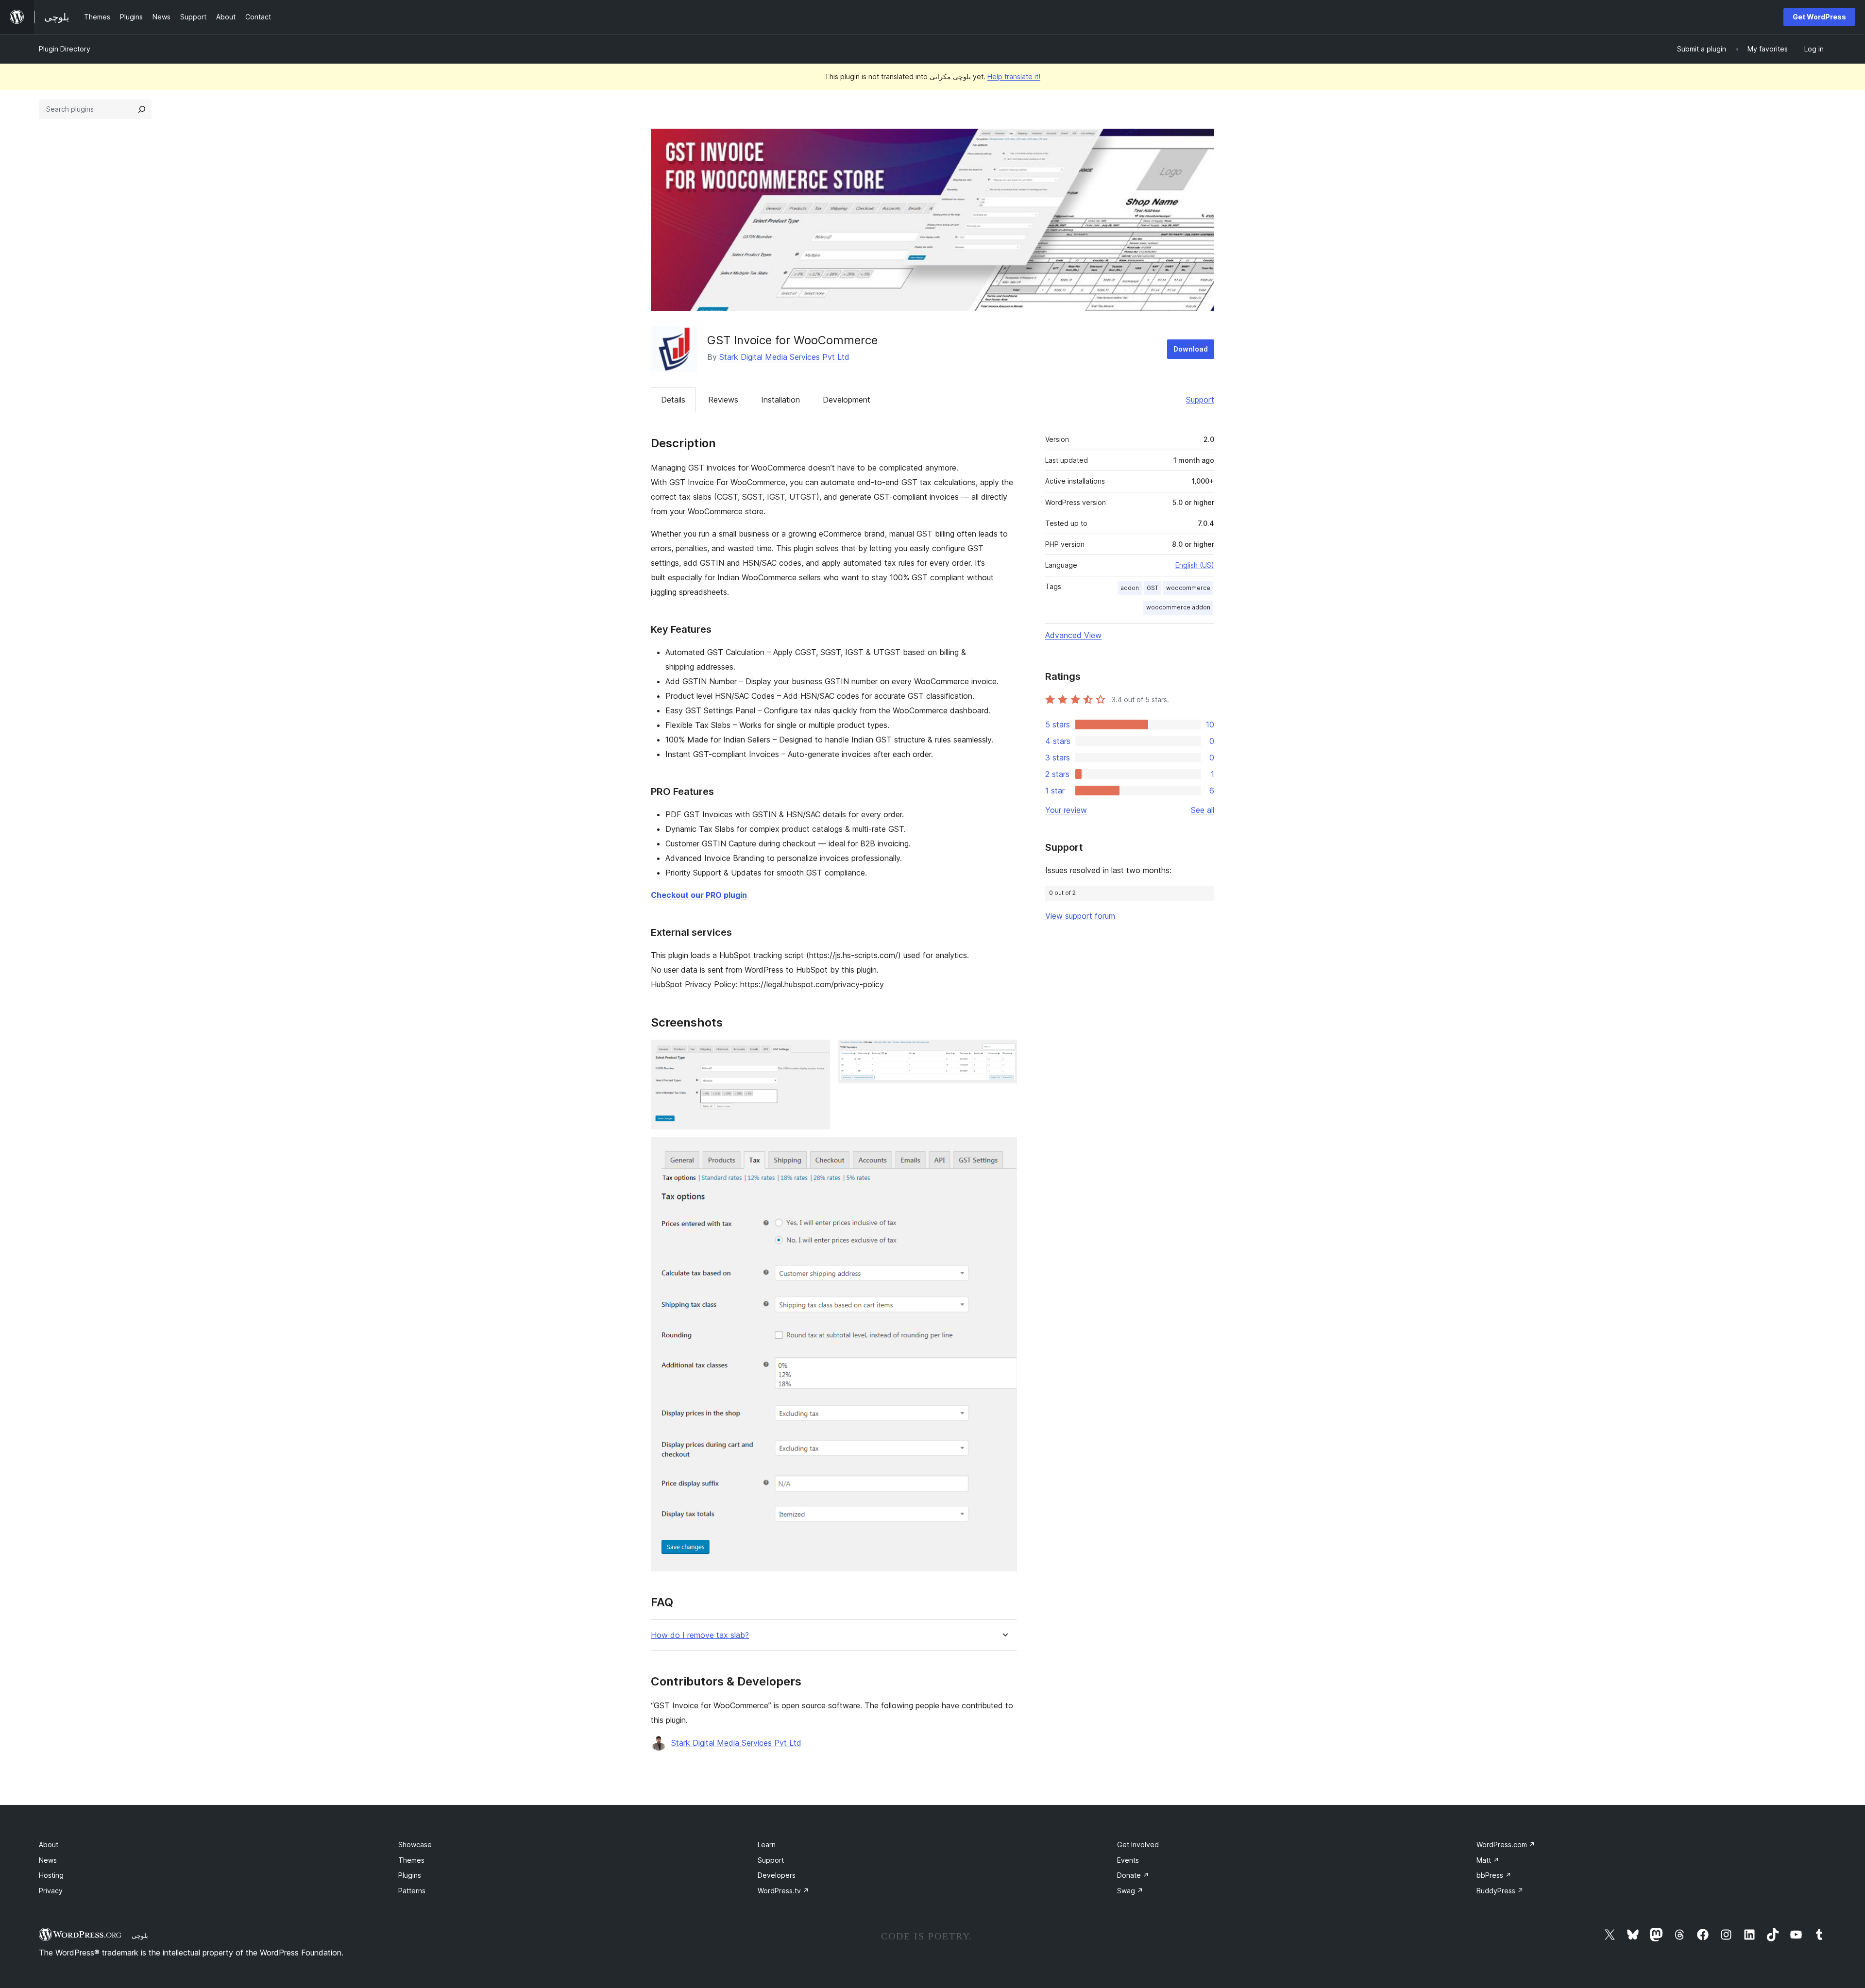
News (48, 1860)
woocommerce (1188, 588)
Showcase (415, 1845)
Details (673, 400)
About (49, 1845)
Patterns (412, 1891)
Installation (780, 400)
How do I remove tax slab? (700, 1635)
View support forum (1080, 916)
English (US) (1195, 565)
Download (1191, 349)
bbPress (1494, 1875)
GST (1153, 588)
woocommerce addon (1178, 607)
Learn (767, 1845)
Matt (1488, 1860)
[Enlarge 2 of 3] (1004, 1053)
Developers (777, 1875)
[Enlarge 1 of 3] (817, 1053)
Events (1128, 1860)
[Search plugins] (142, 109)
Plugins (410, 1875)
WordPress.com (1506, 1845)
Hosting (51, 1875)
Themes (411, 1860)
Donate (1133, 1875)
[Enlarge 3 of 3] (1004, 1150)
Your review (1066, 810)
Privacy (51, 1891)
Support (1200, 400)
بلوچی (140, 1936)
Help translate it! (1014, 76)
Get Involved (1138, 1845)
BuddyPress (1500, 1891)
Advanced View (1073, 635)
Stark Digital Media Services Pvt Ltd (784, 357)
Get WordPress (1819, 17)
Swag (1130, 1891)
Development (847, 400)
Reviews (723, 400)
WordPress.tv (783, 1891)
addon (1130, 588)
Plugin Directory (65, 49)
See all (1203, 810)
